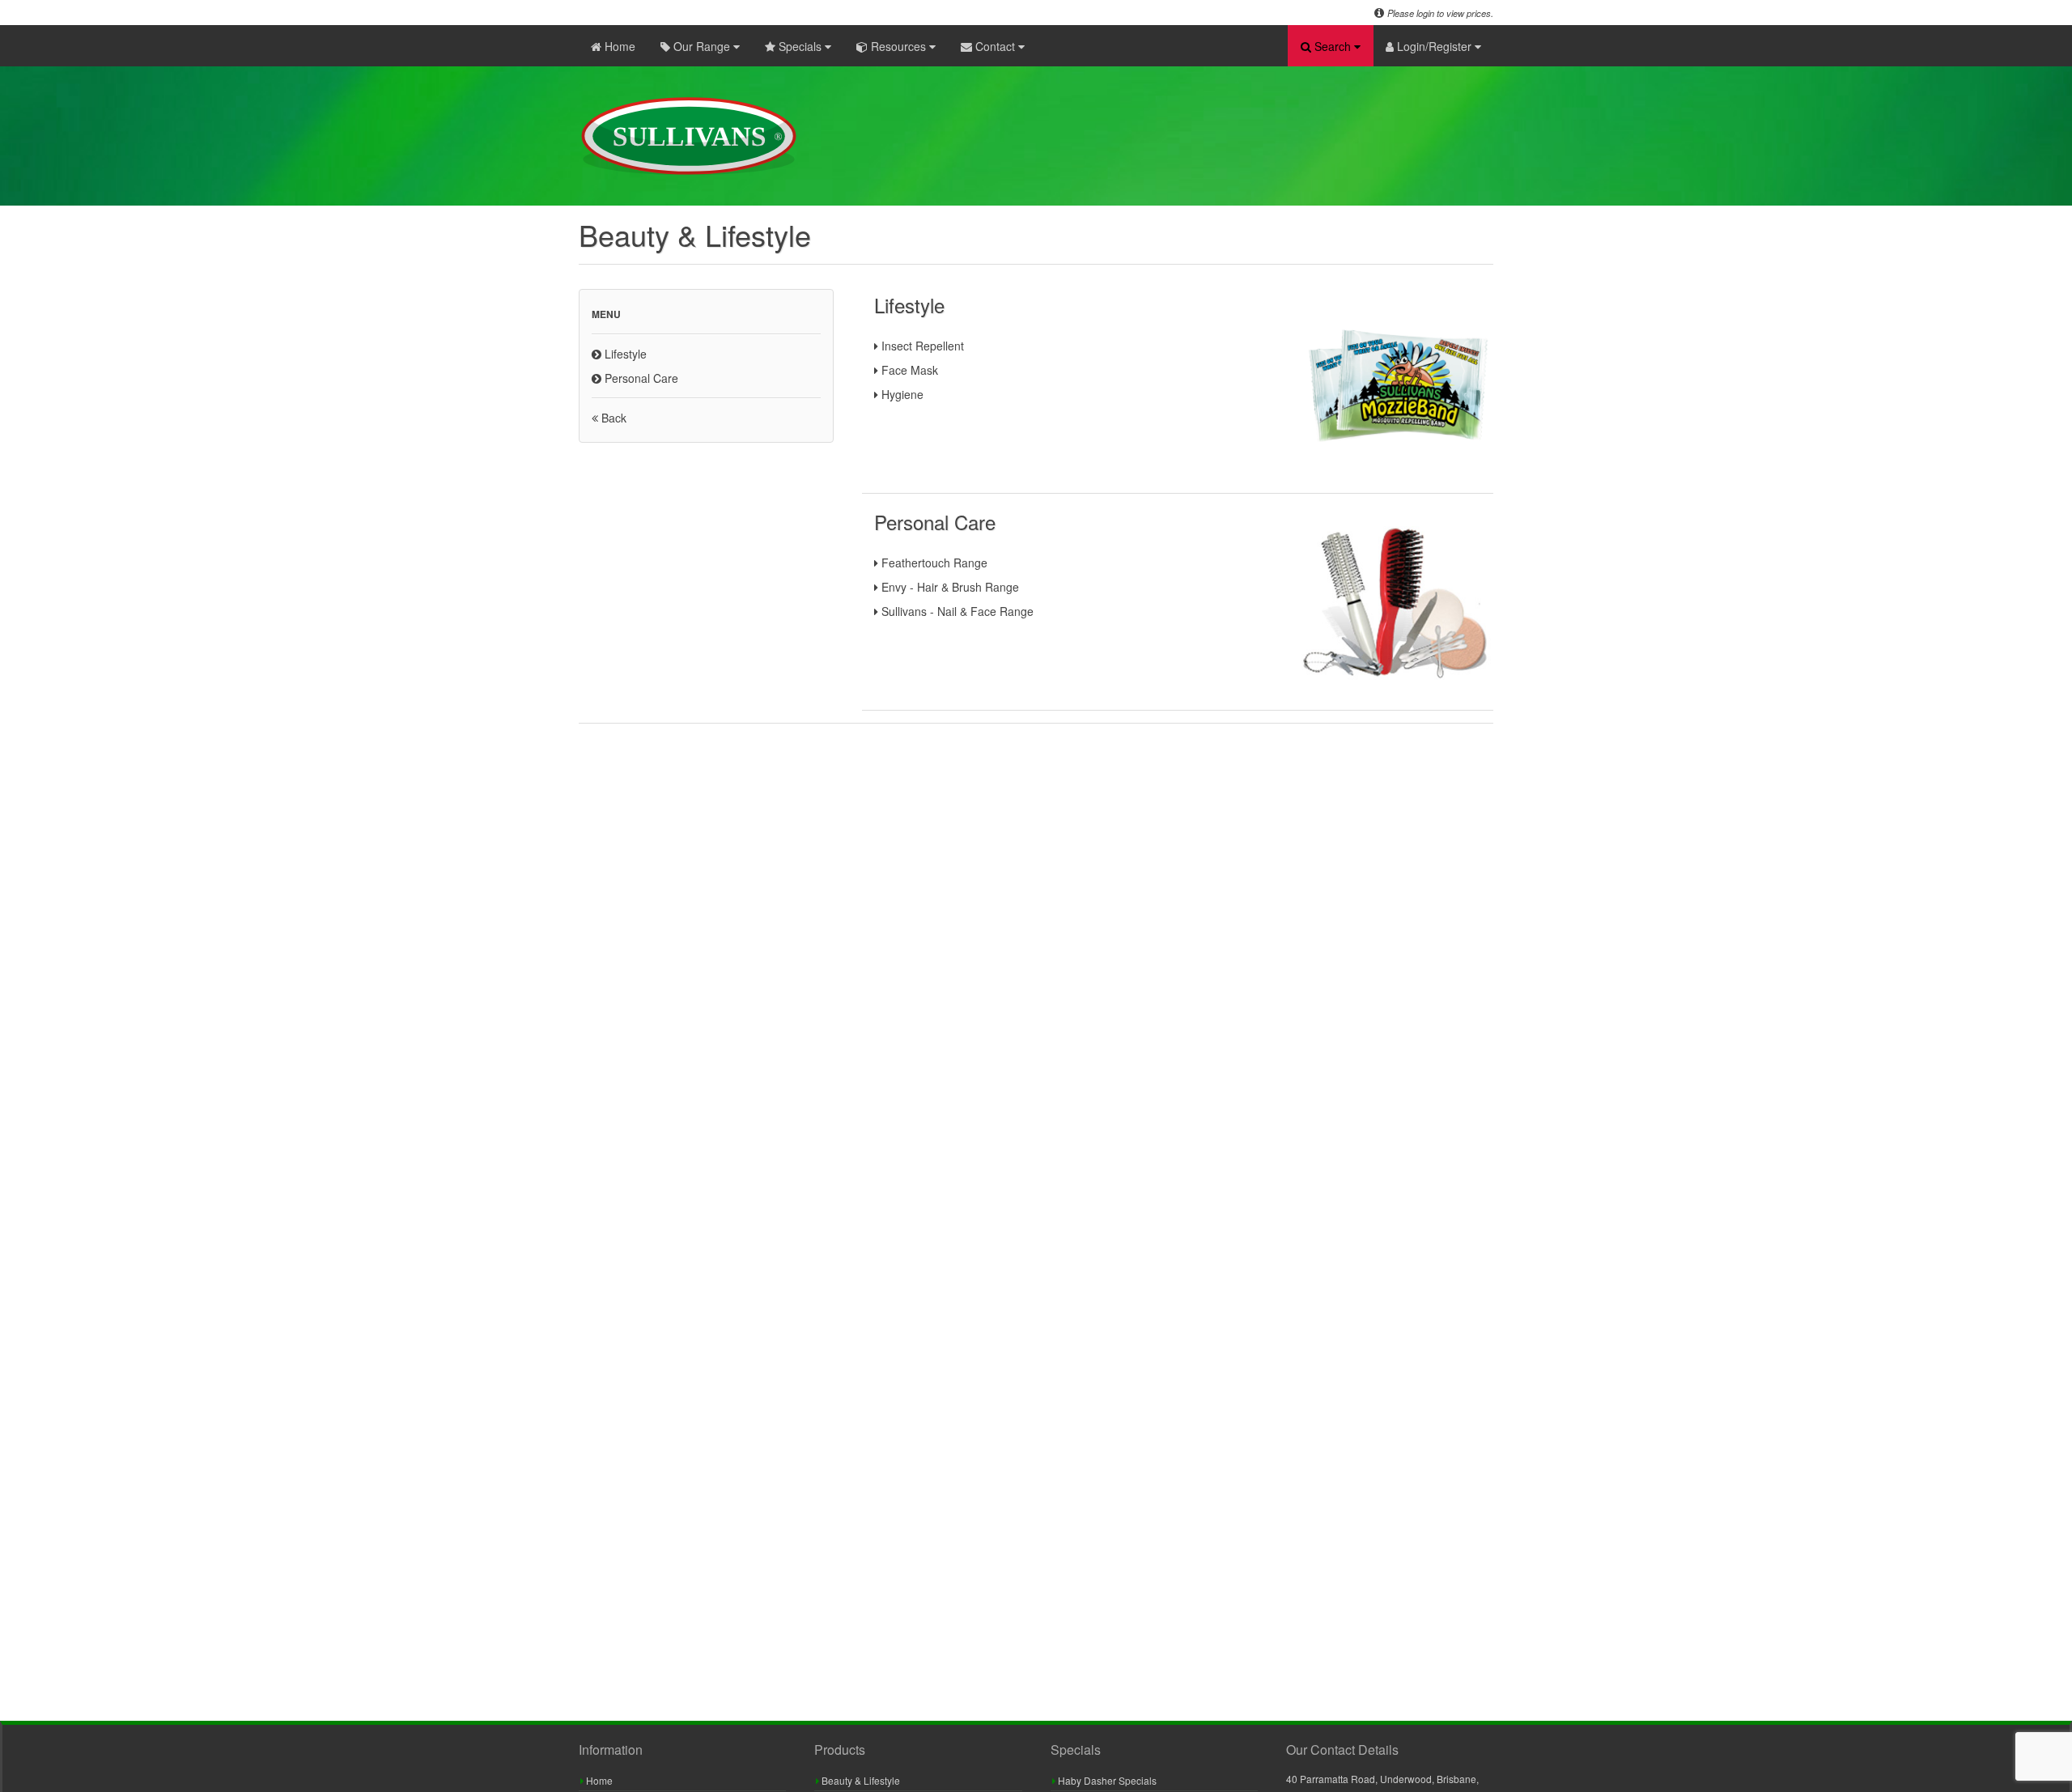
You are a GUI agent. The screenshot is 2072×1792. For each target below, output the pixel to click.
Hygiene (901, 394)
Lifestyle (624, 354)
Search (1333, 46)
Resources (898, 46)
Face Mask (908, 370)
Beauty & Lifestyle (860, 1780)
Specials (800, 46)
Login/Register (1434, 46)
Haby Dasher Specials (1106, 1780)
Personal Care (640, 378)
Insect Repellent (921, 346)
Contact (995, 46)
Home (618, 46)
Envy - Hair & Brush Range (949, 587)
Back (612, 418)
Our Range (702, 46)
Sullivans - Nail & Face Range (956, 611)
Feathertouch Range (933, 563)
